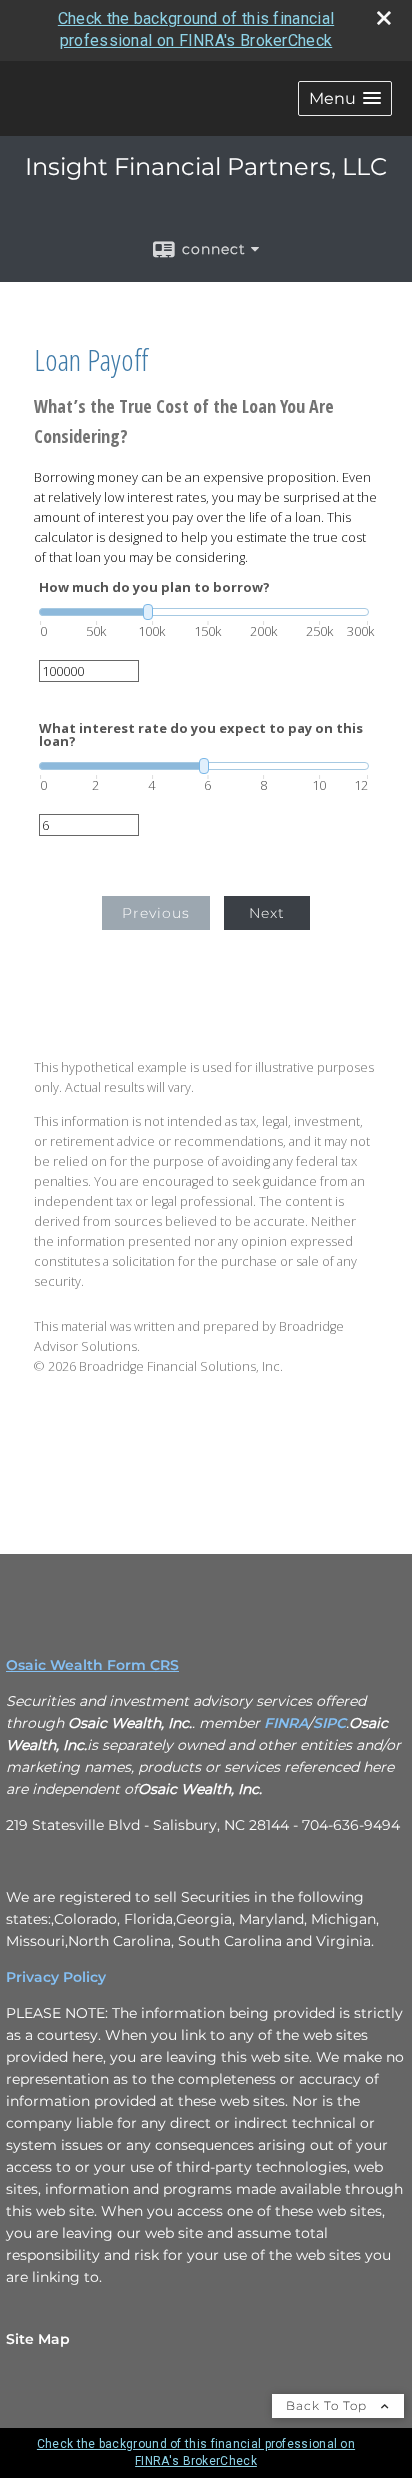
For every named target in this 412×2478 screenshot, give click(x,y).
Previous (156, 913)
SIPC (329, 1723)
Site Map (38, 2339)
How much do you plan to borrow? (154, 587)
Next (267, 913)
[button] (345, 98)
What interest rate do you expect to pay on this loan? (201, 735)
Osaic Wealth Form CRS (92, 1665)
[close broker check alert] (384, 18)
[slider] (204, 612)
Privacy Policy (56, 1977)
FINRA (286, 1723)
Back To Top (328, 2405)
